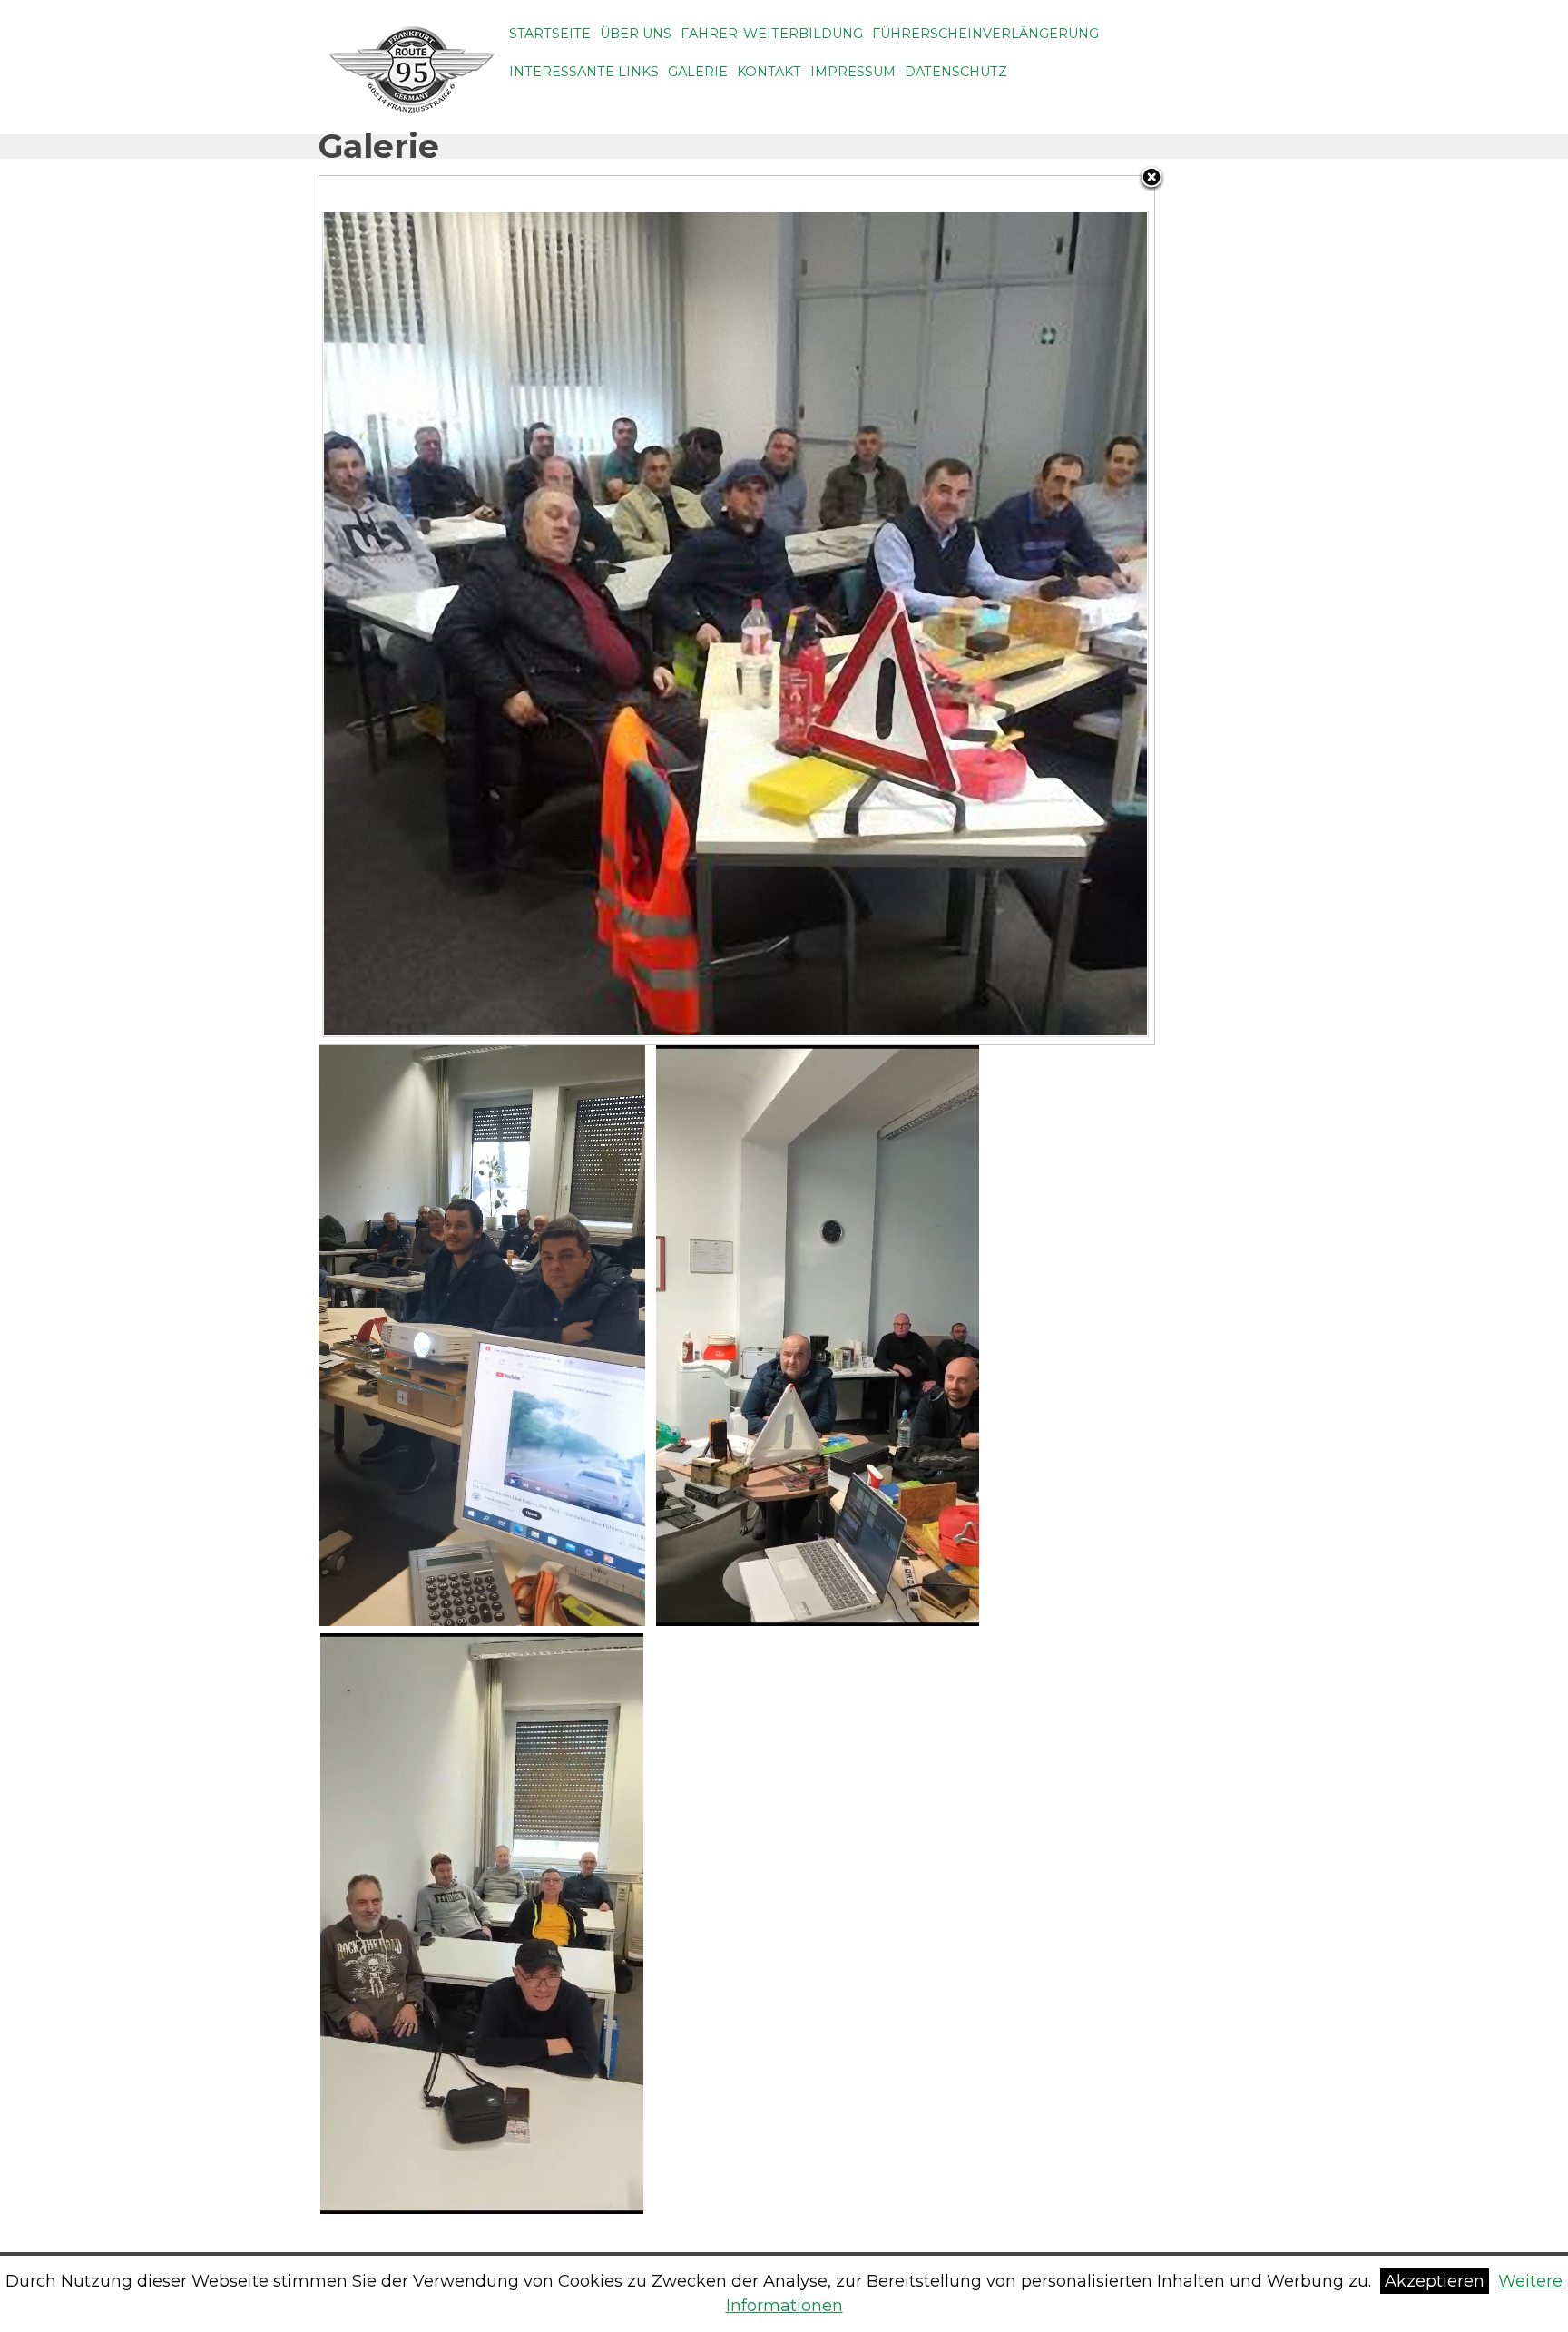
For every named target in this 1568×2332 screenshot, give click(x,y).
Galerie (698, 72)
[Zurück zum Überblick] (1151, 179)
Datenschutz (956, 72)
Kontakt (769, 72)
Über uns (636, 34)
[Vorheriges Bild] (465, 610)
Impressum (853, 72)
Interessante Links (584, 72)
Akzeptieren (1435, 2281)
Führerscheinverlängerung (985, 34)
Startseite (550, 34)
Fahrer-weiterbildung (772, 34)
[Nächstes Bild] (1008, 610)
